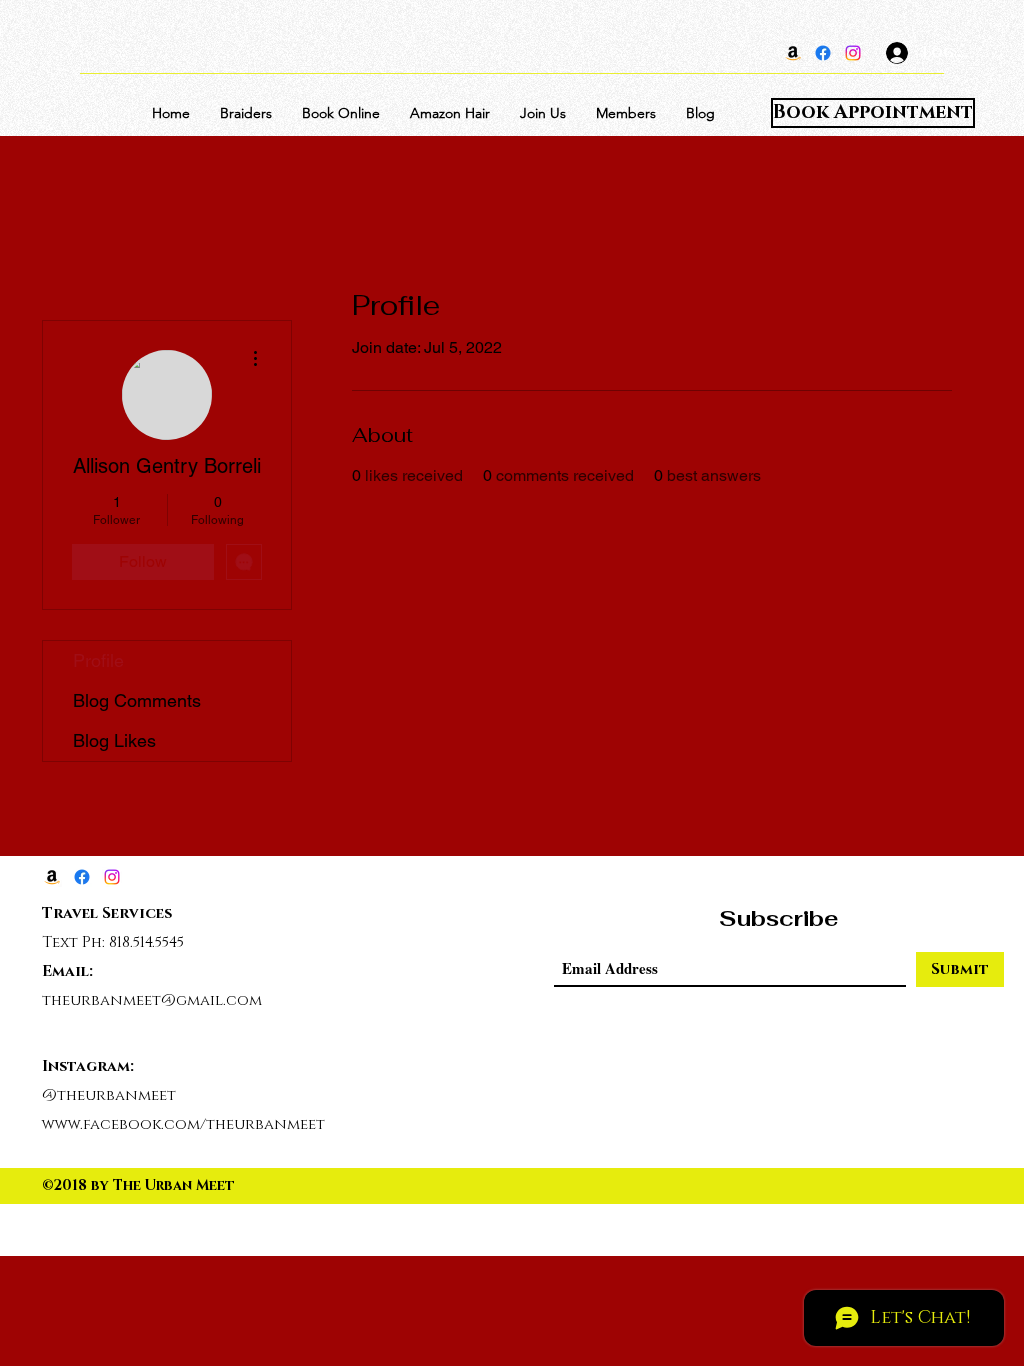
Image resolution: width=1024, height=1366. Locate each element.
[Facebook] (823, 53)
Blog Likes (114, 740)
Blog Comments (137, 700)
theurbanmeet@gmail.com (152, 1000)
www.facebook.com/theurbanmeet (183, 1124)
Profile (98, 660)
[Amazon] (793, 53)
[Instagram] (853, 53)
